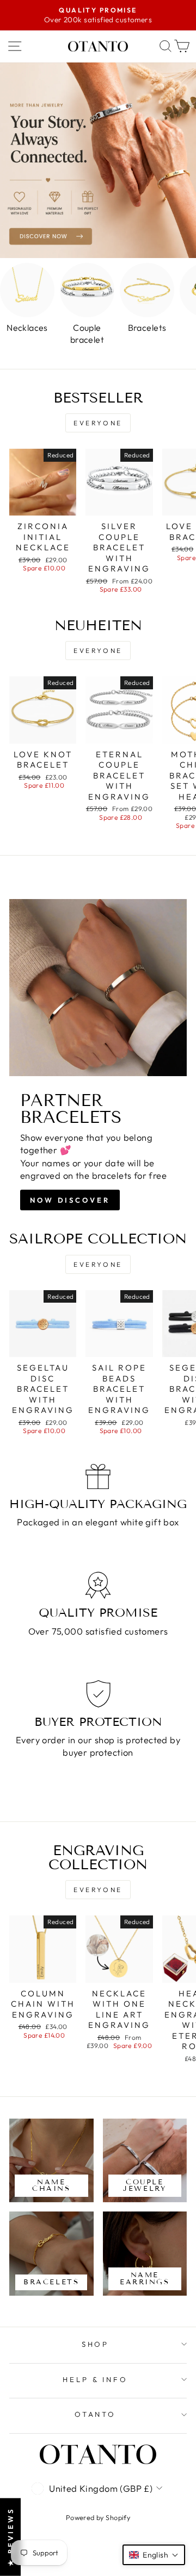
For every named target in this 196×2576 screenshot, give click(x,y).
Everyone (98, 423)
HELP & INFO (96, 2379)
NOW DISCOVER (70, 1200)
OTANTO (96, 2414)
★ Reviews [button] (10, 2537)
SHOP (96, 2344)
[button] (154, 2555)
